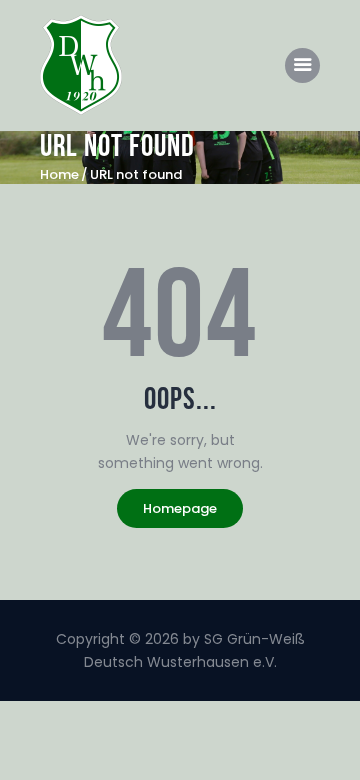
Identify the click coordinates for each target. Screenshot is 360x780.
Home (59, 175)
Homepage (180, 508)
